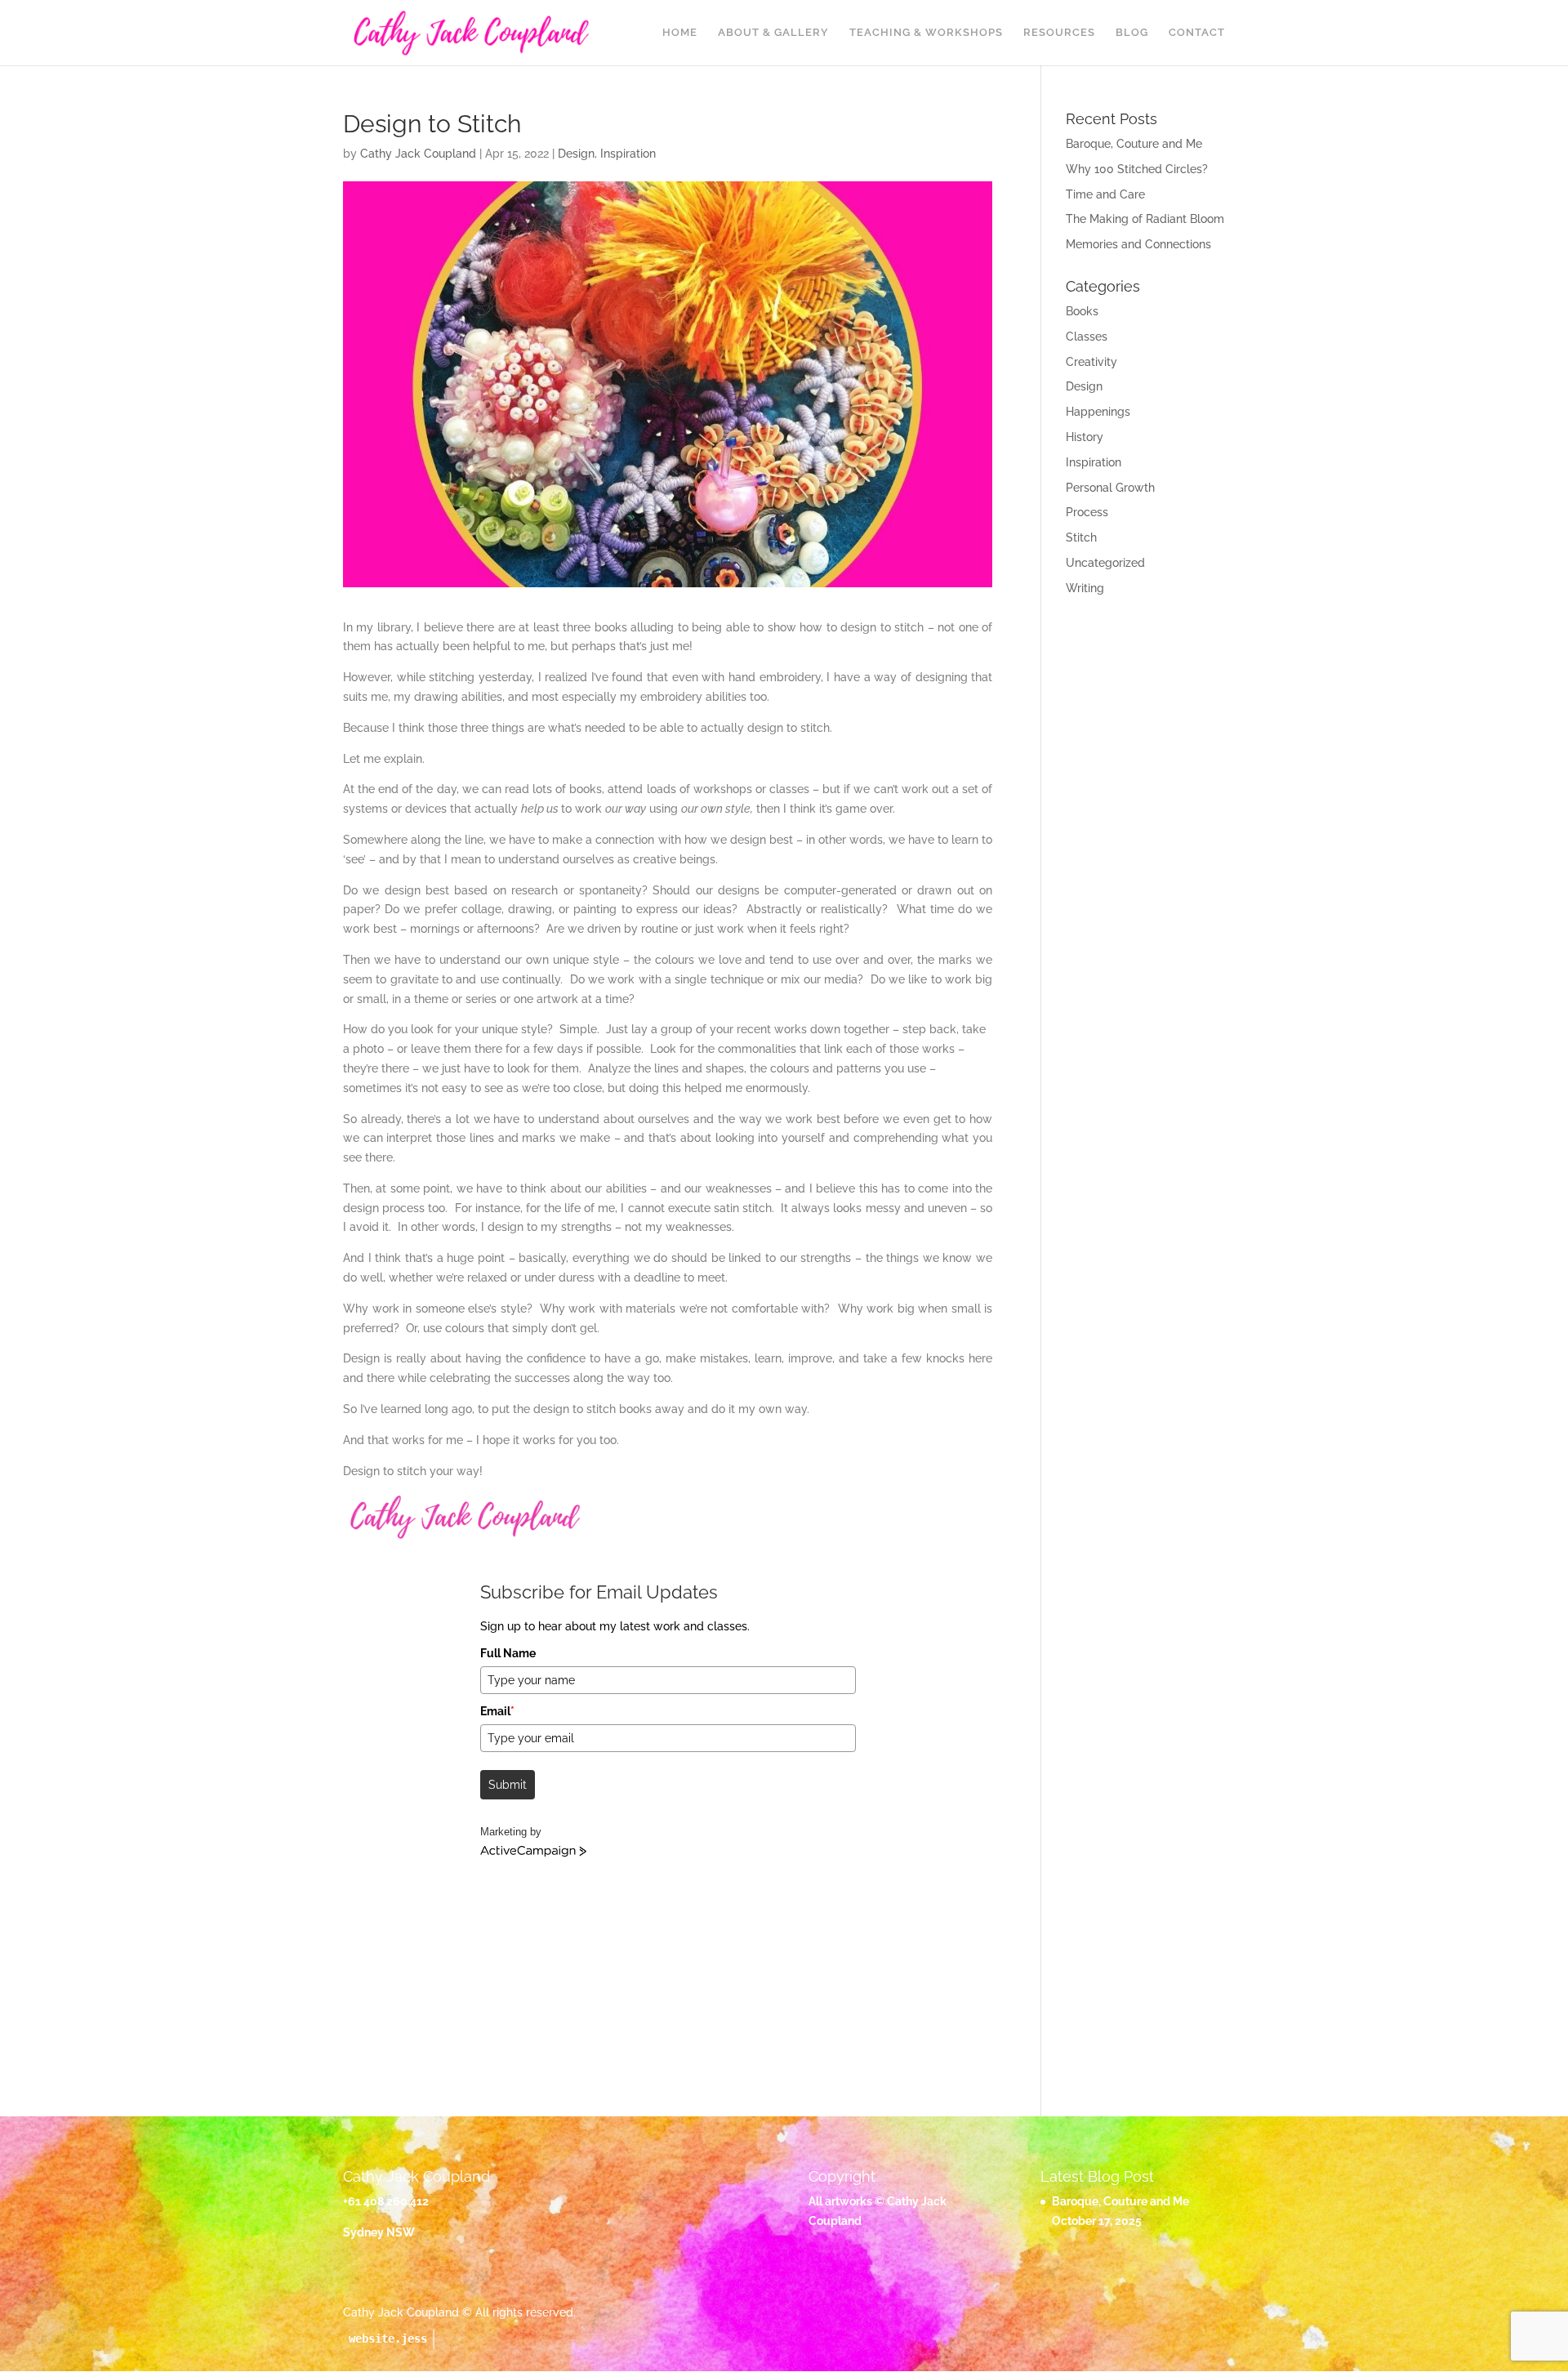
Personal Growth (1110, 488)
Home (680, 33)
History (1085, 437)
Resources (1059, 33)
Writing (1085, 588)
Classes (1087, 337)
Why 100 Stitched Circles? (1137, 169)
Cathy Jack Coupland (418, 154)
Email (497, 1711)
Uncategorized (1105, 563)
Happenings (1098, 412)
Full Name (508, 1653)
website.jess (388, 2339)
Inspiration (628, 154)
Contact (1197, 33)
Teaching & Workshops (926, 33)
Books (1082, 311)
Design (576, 154)
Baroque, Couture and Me (1134, 144)
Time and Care (1105, 194)
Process (1087, 512)
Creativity (1091, 362)
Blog (1132, 33)
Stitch (1081, 537)
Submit (508, 1785)
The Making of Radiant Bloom (1145, 219)
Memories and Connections (1138, 244)
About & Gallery (773, 33)
